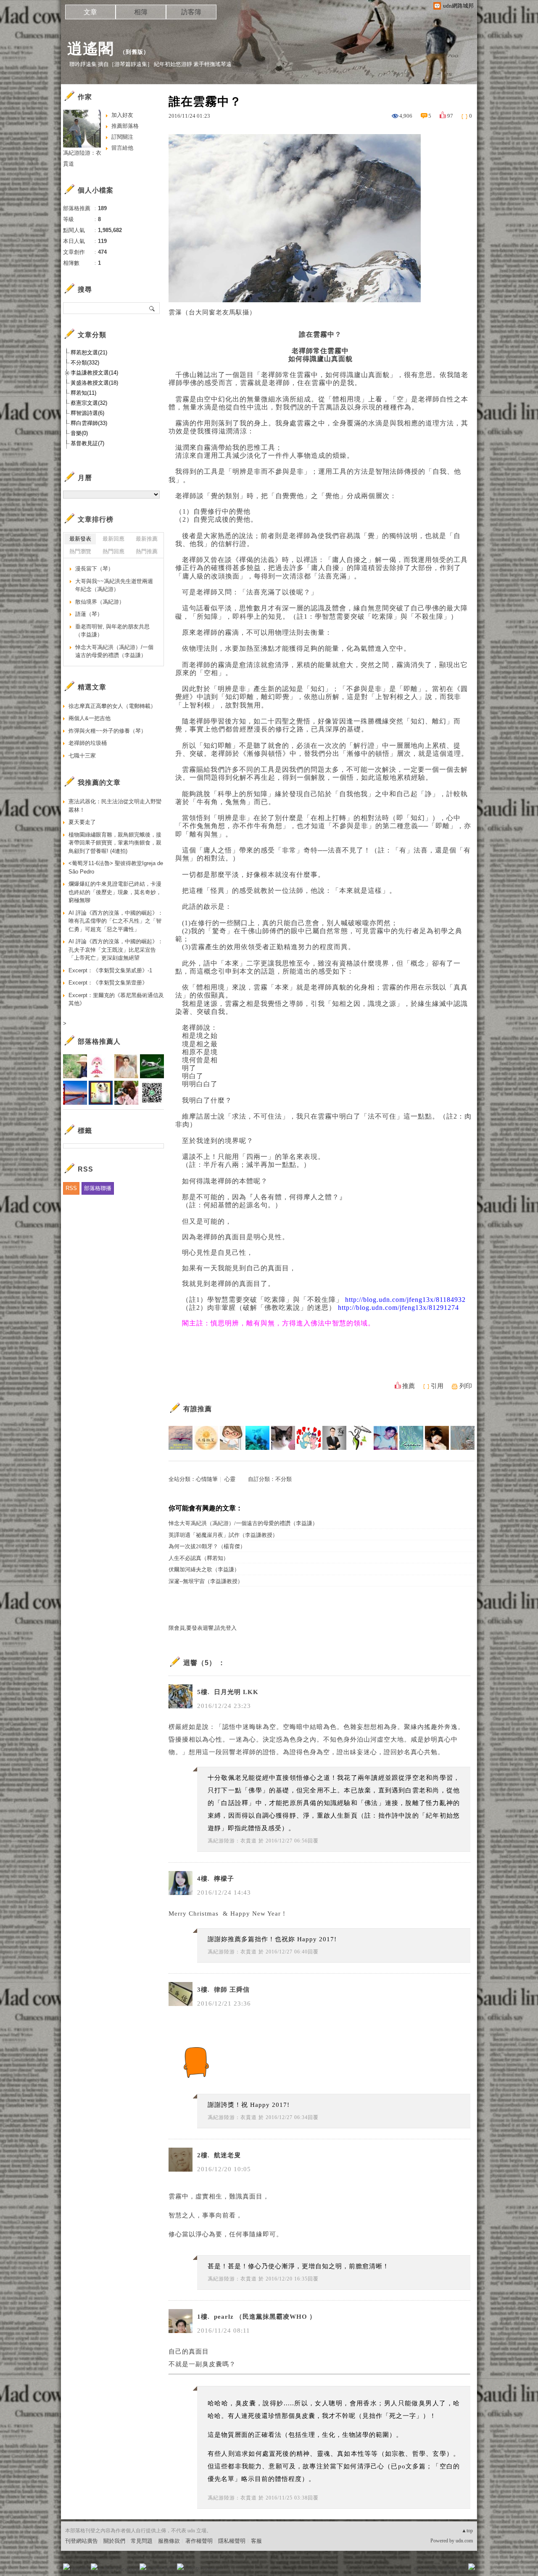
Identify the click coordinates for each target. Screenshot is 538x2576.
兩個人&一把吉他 (90, 718)
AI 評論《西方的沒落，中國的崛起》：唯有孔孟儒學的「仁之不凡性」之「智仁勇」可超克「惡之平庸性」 (116, 921)
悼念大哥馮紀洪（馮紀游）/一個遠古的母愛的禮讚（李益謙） (243, 1523)
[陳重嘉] (181, 1438)
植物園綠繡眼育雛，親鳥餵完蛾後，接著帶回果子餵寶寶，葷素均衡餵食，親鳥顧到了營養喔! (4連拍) (115, 843)
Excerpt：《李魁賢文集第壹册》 (108, 983)
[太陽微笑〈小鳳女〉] (206, 1438)
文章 (90, 12)
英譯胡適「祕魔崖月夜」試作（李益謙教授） (223, 1535)
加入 (434, 2569)
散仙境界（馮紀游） (100, 602)
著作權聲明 (199, 2541)
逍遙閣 (91, 49)
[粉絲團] (66, 2567)
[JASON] (386, 1438)
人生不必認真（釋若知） (199, 1558)
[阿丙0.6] (257, 1438)
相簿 (141, 12)
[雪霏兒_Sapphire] (411, 1438)
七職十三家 (82, 756)
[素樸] (463, 1438)
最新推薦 (147, 539)
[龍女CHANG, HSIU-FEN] (437, 1438)
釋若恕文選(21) (89, 352)
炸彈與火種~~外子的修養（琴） (107, 731)
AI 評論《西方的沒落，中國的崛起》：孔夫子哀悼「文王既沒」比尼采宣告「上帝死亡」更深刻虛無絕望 (116, 950)
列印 (466, 1386)
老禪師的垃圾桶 (88, 743)
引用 (437, 1386)
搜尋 (152, 308)
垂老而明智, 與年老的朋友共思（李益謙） (112, 631)
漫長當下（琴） (94, 569)
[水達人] (360, 1438)
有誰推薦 (198, 1409)
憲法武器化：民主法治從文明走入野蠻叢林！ (115, 806)
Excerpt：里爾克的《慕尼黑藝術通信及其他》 (116, 999)
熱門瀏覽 (80, 551)
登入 (419, 2569)
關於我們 (114, 2541)
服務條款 (169, 2541)
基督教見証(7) (87, 443)
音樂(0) (79, 433)
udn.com (464, 2541)
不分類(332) (85, 363)
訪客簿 (191, 12)
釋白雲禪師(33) (89, 423)
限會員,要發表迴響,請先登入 (203, 1628)
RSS (71, 1188)
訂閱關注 (122, 137)
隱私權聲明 (232, 2541)
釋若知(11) (83, 393)
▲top (467, 2531)
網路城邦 (455, 2569)
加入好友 (122, 115)
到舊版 (134, 52)
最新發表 (80, 539)
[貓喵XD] (283, 1438)
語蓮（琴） (89, 614)
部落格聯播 (98, 1188)
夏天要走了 (82, 822)
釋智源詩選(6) (87, 413)
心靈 (230, 1479)
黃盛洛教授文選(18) (94, 383)
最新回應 (113, 539)
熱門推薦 (147, 551)
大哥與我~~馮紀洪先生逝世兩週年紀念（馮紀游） (114, 585)
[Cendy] (232, 1438)
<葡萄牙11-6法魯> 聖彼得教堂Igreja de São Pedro (116, 867)
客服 (256, 2541)
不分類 (284, 1479)
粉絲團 (80, 2569)
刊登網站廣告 (82, 2541)
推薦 (409, 1386)
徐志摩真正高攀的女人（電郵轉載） (112, 706)
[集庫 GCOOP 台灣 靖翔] (334, 1438)
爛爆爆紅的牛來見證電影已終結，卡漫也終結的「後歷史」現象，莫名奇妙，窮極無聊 (115, 892)
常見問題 (142, 2541)
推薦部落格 (125, 126)
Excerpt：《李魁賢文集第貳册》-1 (110, 970)
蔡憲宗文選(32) (89, 403)
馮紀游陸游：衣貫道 (232, 1841)
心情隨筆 (207, 1479)
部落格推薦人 (99, 1041)
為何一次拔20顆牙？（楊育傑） (207, 1546)
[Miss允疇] (309, 1438)
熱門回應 (113, 551)
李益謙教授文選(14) (94, 373)
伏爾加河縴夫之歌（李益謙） (204, 1569)
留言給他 (122, 148)
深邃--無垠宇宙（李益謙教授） (206, 1581)
